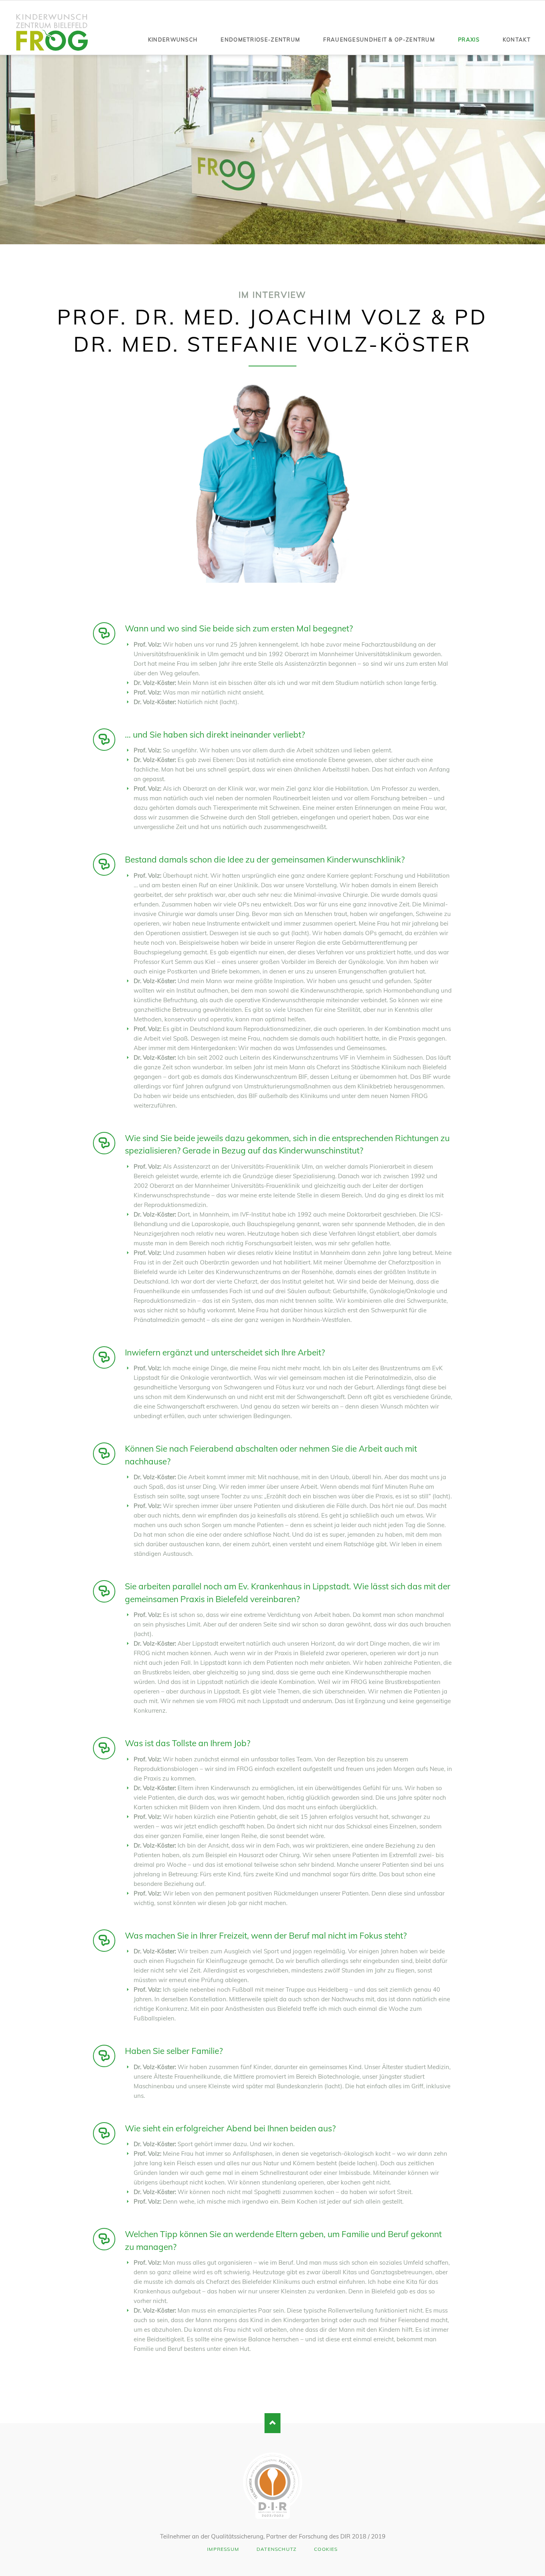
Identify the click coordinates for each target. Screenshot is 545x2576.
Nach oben (272, 2423)
